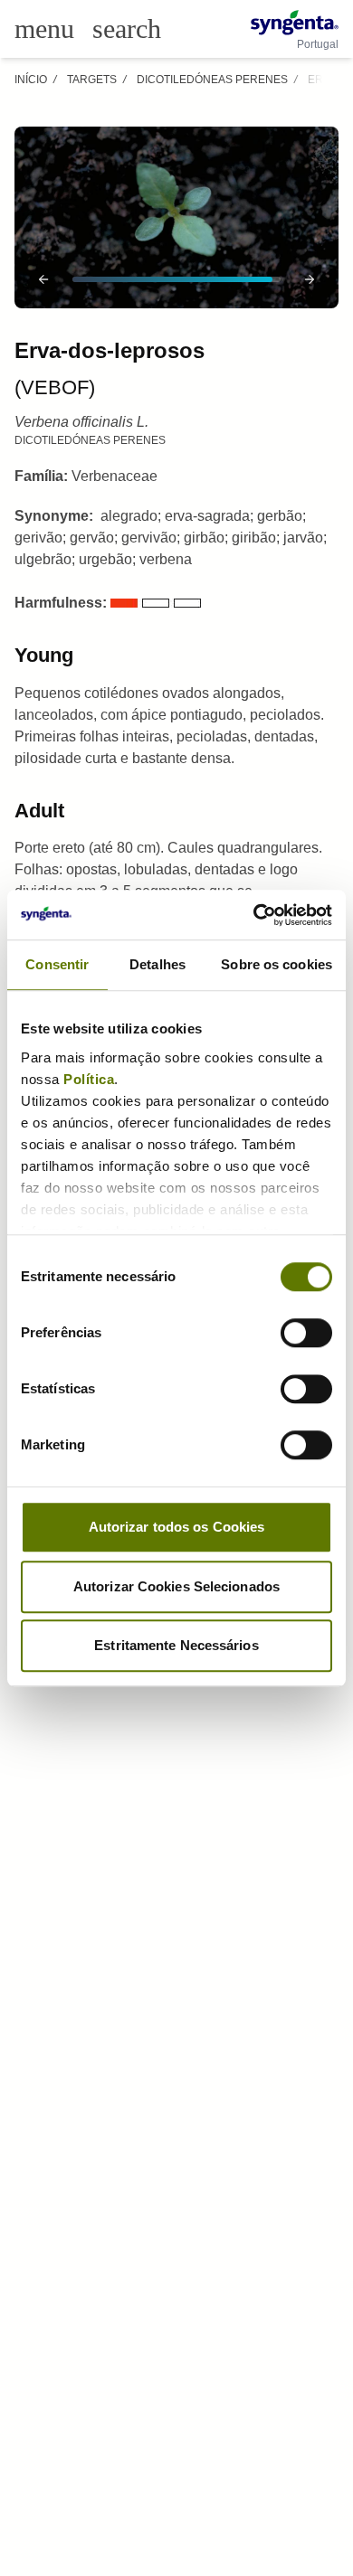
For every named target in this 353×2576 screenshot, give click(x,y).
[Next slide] (310, 279)
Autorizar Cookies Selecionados (176, 1586)
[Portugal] (295, 23)
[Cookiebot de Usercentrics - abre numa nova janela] (254, 915)
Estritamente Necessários (176, 1645)
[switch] (306, 1333)
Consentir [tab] (57, 964)
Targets (92, 80)
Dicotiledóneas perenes (212, 80)
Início (31, 80)
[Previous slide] (43, 279)
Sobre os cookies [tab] (277, 964)
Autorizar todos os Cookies (177, 1527)
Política (89, 1079)
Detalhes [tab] (157, 964)
